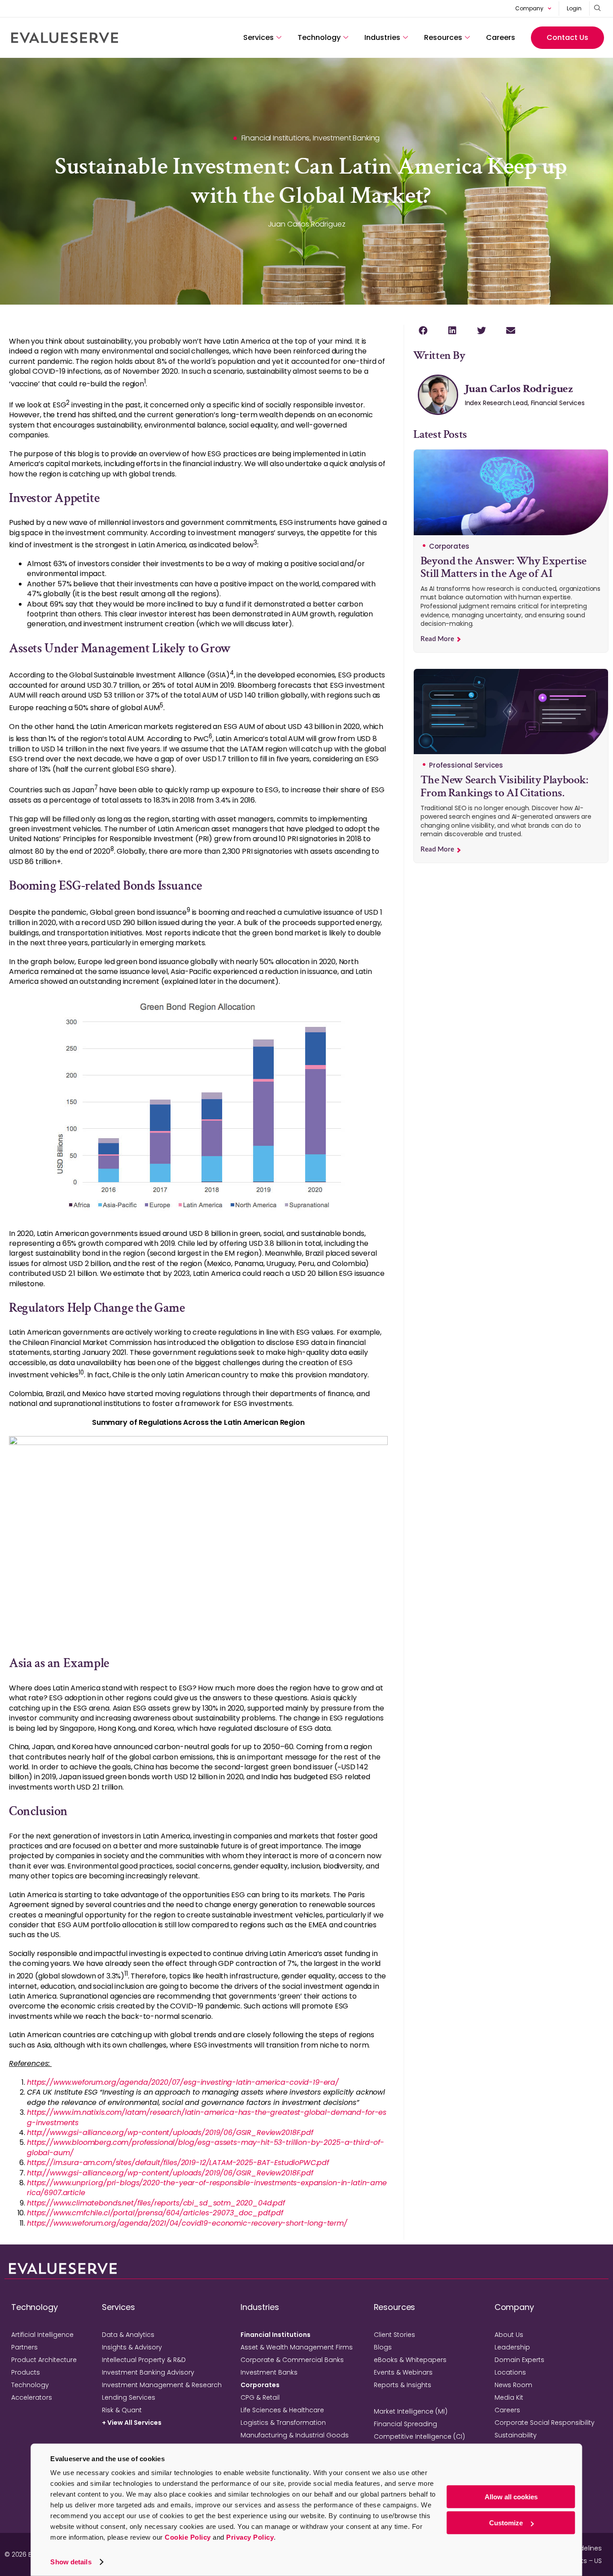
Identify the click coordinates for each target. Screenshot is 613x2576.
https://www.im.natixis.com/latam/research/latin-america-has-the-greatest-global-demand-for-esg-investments (207, 2117)
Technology (319, 37)
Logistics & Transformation (283, 2423)
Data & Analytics (128, 2335)
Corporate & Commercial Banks (292, 2360)
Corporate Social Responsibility (545, 2423)
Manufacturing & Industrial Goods (295, 2435)
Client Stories (394, 2335)
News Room (513, 2385)
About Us (509, 2335)
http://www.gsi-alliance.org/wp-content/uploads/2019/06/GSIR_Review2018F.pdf (170, 2133)
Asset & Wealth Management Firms (297, 2347)
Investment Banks (269, 2372)
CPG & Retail (260, 2397)
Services (258, 37)
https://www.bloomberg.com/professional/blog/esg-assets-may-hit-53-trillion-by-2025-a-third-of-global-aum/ (206, 2147)
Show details (71, 2562)
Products (26, 2372)
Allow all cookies (511, 2497)
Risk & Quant (122, 2410)
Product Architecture (44, 2360)
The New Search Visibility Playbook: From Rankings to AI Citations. (504, 786)
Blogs (383, 2347)
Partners (24, 2347)
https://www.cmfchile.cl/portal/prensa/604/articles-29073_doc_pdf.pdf (157, 2213)
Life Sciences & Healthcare (282, 2410)
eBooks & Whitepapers (410, 2360)
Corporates (260, 2385)
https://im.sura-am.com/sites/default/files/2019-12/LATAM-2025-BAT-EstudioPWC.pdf (178, 2163)
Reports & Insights (403, 2385)
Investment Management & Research (162, 2385)
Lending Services (129, 2397)
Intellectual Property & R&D (144, 2360)
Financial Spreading (405, 2424)
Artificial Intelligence (42, 2335)
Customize (506, 2523)
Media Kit (509, 2397)
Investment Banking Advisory (148, 2372)
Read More (438, 639)
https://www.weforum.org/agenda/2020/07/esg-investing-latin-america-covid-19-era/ (183, 2082)
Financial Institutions (276, 2335)
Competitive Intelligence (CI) (419, 2436)
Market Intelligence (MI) (411, 2411)
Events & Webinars (403, 2372)
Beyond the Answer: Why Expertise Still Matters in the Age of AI (504, 567)
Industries (382, 37)
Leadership (512, 2347)
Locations (510, 2372)
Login (574, 8)
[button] (423, 330)
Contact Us (567, 37)
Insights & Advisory (132, 2347)
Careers (501, 37)
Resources (443, 37)
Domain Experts (519, 2360)
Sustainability (516, 2435)
